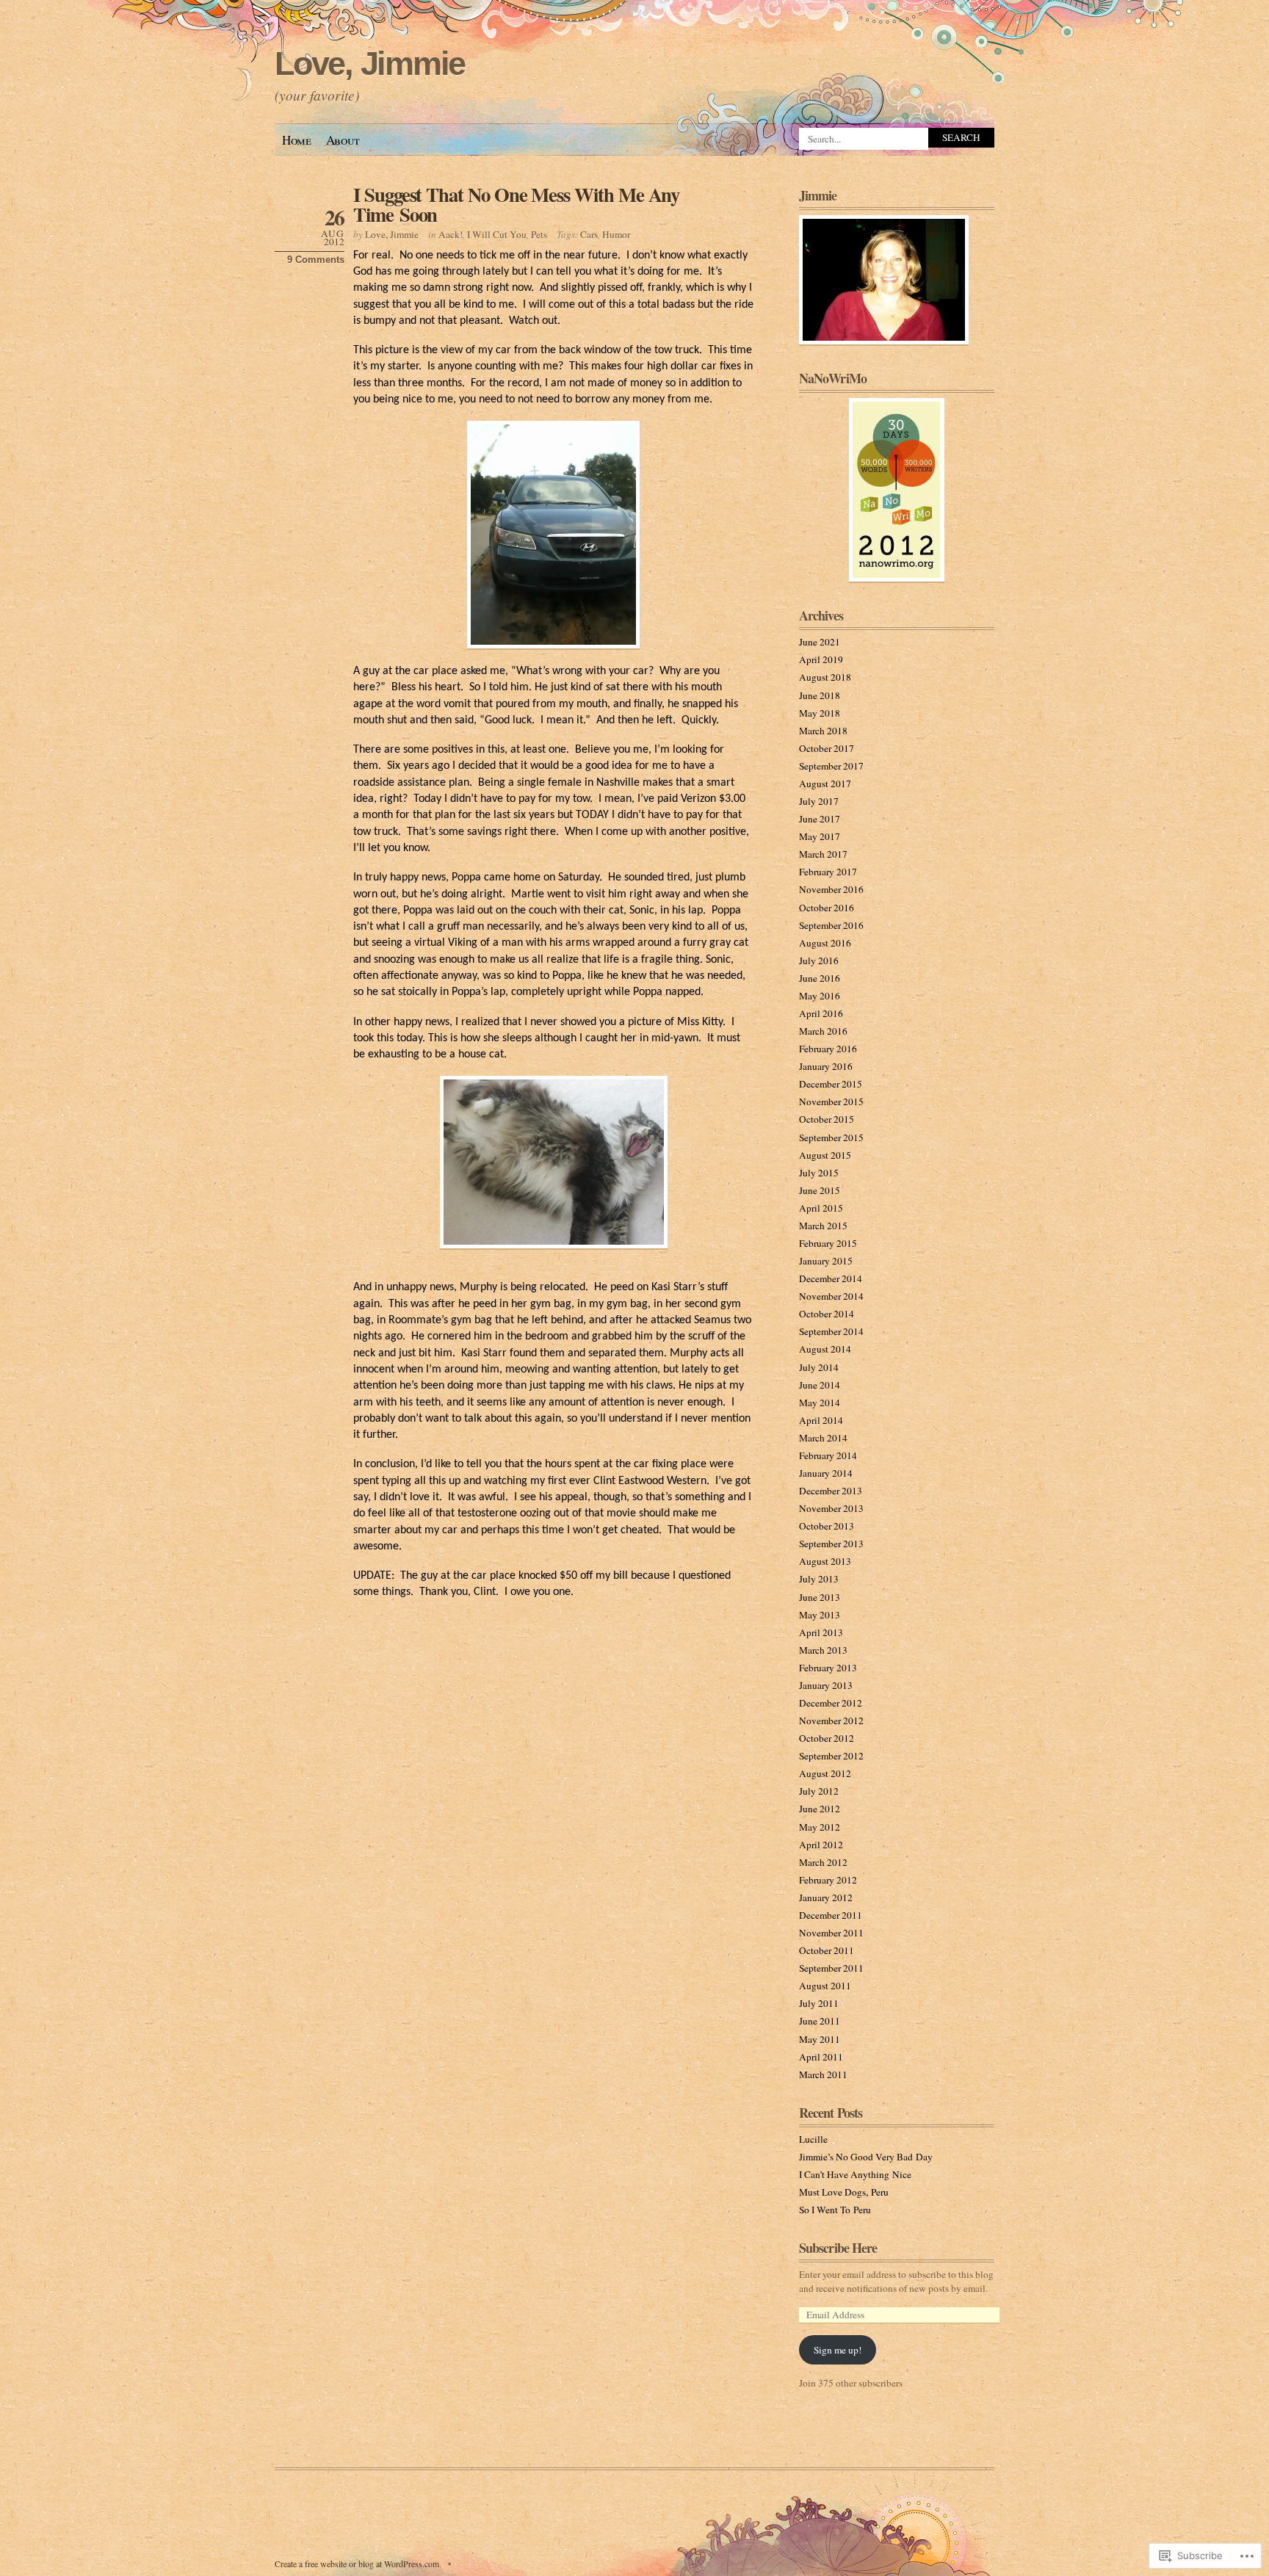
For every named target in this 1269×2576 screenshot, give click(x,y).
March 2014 (823, 1438)
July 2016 (819, 960)
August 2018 (825, 677)
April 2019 (821, 659)
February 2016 (828, 1049)
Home (297, 140)
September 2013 (831, 1544)
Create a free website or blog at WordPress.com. (358, 2564)
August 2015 (825, 1155)
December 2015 (831, 1084)
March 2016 (823, 1031)
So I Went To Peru (835, 2210)
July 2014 (819, 1367)
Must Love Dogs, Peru (844, 2192)
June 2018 (820, 695)
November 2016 (831, 889)
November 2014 (831, 1296)
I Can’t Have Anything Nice (855, 2174)
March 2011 (823, 2074)
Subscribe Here (838, 2248)
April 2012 (821, 1845)
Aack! (451, 234)
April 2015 (821, 1208)
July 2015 (819, 1173)
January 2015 (826, 1261)
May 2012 (820, 1827)
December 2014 (831, 1278)
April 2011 (821, 2057)
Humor (616, 234)
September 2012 (831, 1756)
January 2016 (826, 1066)
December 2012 (831, 1703)
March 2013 (823, 1650)
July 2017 (819, 801)
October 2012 (827, 1738)
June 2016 (820, 978)
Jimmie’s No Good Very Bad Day (866, 2157)
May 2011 (820, 2039)
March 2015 (823, 1226)
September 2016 (831, 925)
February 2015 (828, 1243)
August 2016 (825, 943)
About (343, 140)
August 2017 (825, 784)
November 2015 (831, 1101)
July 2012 (819, 1791)
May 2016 (820, 996)
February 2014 (828, 1455)
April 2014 (821, 1420)
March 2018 (823, 731)
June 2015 (820, 1190)
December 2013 (831, 1491)
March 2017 (823, 854)
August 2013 (825, 1561)
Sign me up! (838, 2350)
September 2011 (831, 1968)
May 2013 (820, 1615)
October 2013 (827, 1526)
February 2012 (828, 1880)
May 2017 (820, 836)
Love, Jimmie (370, 64)
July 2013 (819, 1579)
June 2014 (820, 1385)
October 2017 (827, 748)
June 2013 (820, 1597)
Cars (589, 234)
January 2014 (826, 1473)
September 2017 (831, 766)
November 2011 (831, 1933)
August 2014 (825, 1349)
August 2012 (825, 1773)
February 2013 (828, 1668)
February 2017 (828, 872)
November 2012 (831, 1721)
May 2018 (820, 713)
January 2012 (826, 1897)
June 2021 (820, 642)
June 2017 (820, 819)
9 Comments (316, 260)
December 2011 (831, 1915)
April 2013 (821, 1632)
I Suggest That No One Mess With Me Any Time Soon (516, 204)
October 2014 (827, 1314)
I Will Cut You (497, 234)
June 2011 (820, 2021)
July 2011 (819, 2003)
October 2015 (827, 1119)
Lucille (813, 2139)
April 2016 (821, 1013)
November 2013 (831, 1508)
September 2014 (831, 1331)
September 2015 (831, 1137)
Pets (539, 234)
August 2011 (825, 1986)
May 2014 (820, 1403)
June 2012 (820, 1809)
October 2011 (827, 1950)
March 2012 (823, 1862)
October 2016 (827, 908)
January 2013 (826, 1685)
